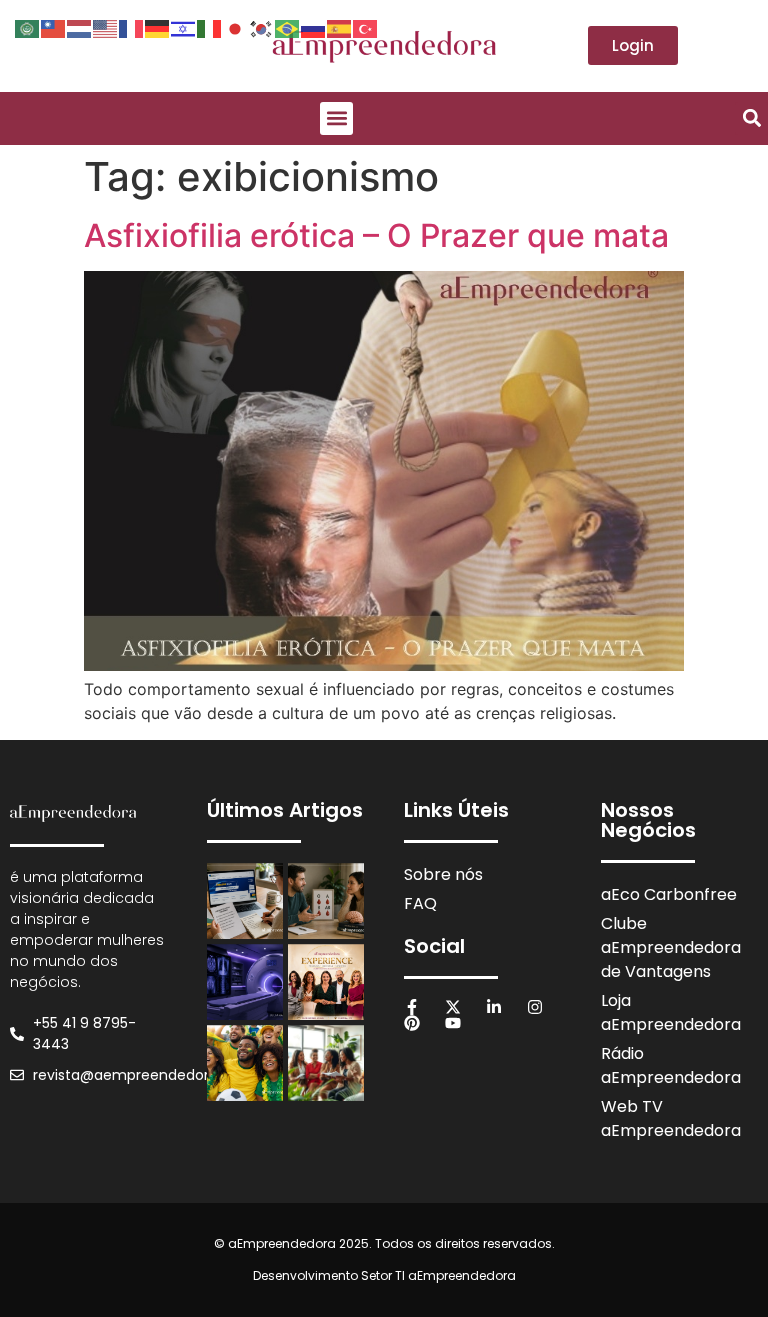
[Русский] (314, 27)
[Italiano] (210, 27)
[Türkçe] (366, 27)
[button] (336, 118)
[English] (106, 27)
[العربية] (28, 27)
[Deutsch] (158, 27)
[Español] (340, 27)
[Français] (132, 27)
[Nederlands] (80, 27)
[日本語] (236, 27)
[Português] (288, 27)
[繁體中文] (54, 27)
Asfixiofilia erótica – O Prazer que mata (376, 235)
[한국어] (262, 27)
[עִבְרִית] (184, 27)
